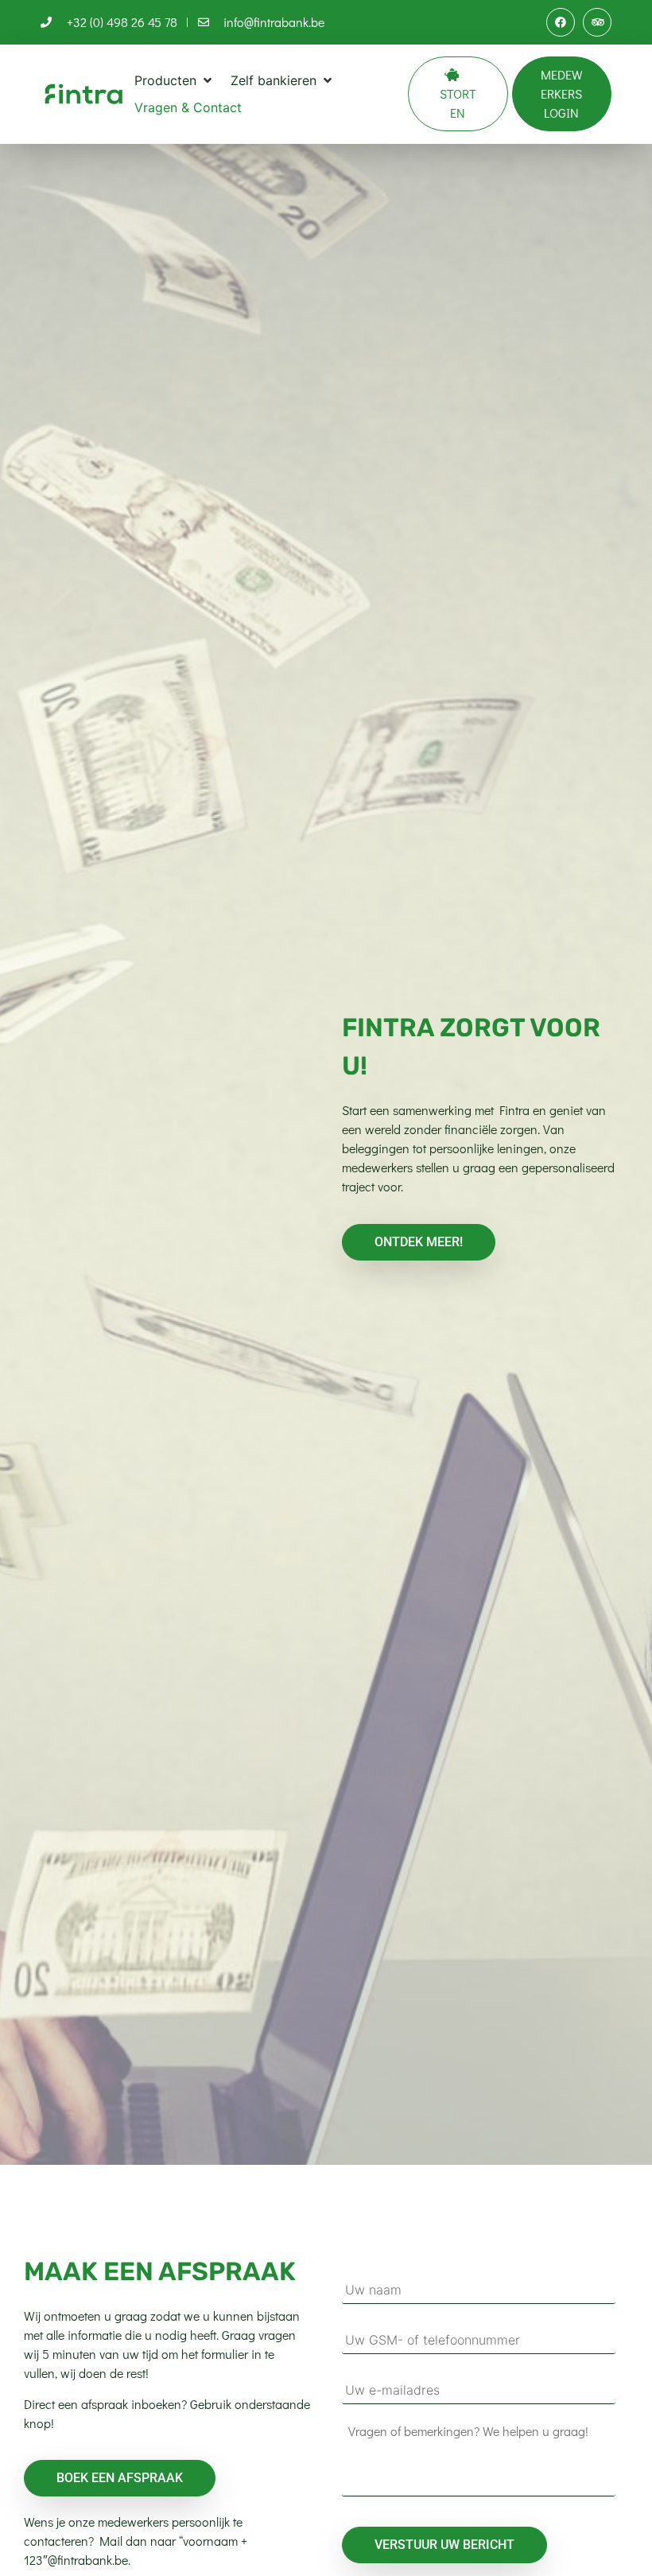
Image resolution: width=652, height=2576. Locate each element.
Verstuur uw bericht (444, 2545)
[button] (175, 80)
